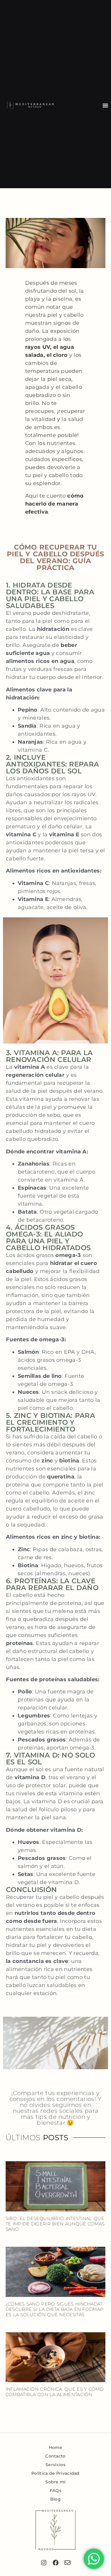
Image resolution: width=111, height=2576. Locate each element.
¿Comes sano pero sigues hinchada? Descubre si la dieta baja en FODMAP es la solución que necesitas (55, 2309)
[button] (105, 105)
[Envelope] (67, 2563)
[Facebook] (56, 2563)
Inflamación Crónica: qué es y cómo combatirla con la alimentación (55, 2392)
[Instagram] (44, 2563)
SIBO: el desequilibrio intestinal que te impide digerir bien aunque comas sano (55, 2224)
